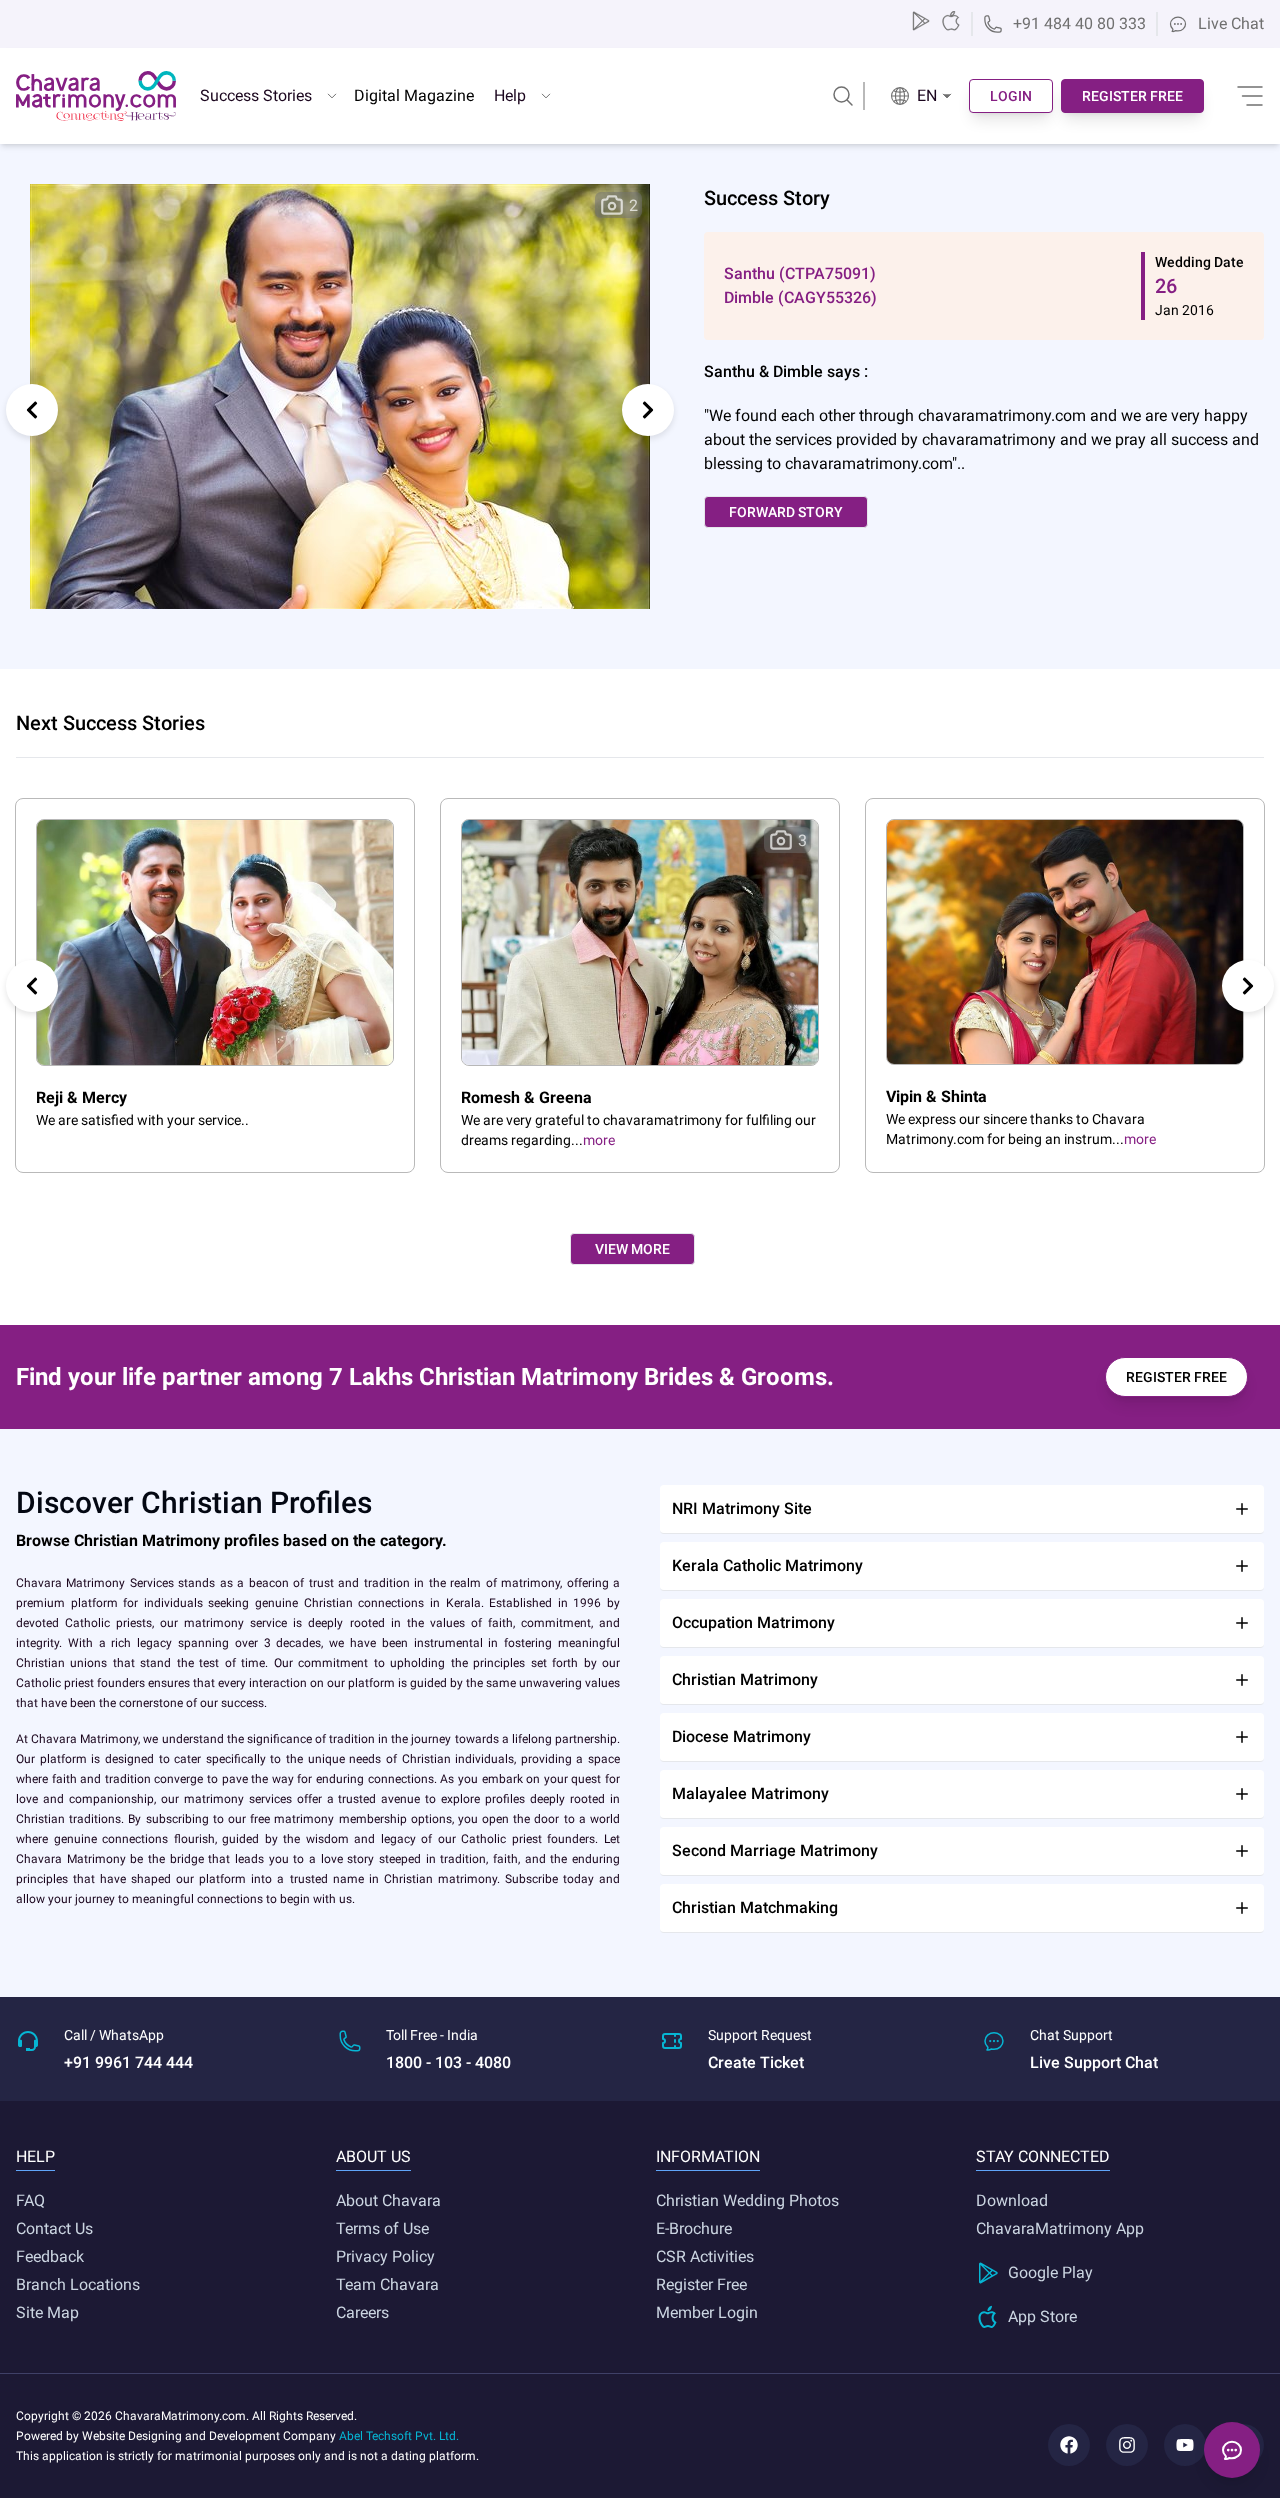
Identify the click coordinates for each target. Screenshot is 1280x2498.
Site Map (47, 2312)
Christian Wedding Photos (747, 2200)
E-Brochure (694, 2228)
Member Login (707, 2312)
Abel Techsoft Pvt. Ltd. (399, 2436)
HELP (35, 2156)
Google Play (1050, 2272)
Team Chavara (387, 2284)
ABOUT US (373, 2156)
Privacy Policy (385, 2256)
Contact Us (54, 2228)
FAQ (30, 2200)
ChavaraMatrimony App (1060, 2228)
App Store (1042, 2316)
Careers (362, 2312)
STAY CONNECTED (1043, 2156)
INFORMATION (708, 2156)
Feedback (50, 2256)
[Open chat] (1232, 2450)
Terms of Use (382, 2228)
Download (1012, 2200)
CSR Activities (705, 2256)
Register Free (701, 2284)
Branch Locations (78, 2284)
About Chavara (388, 2200)
